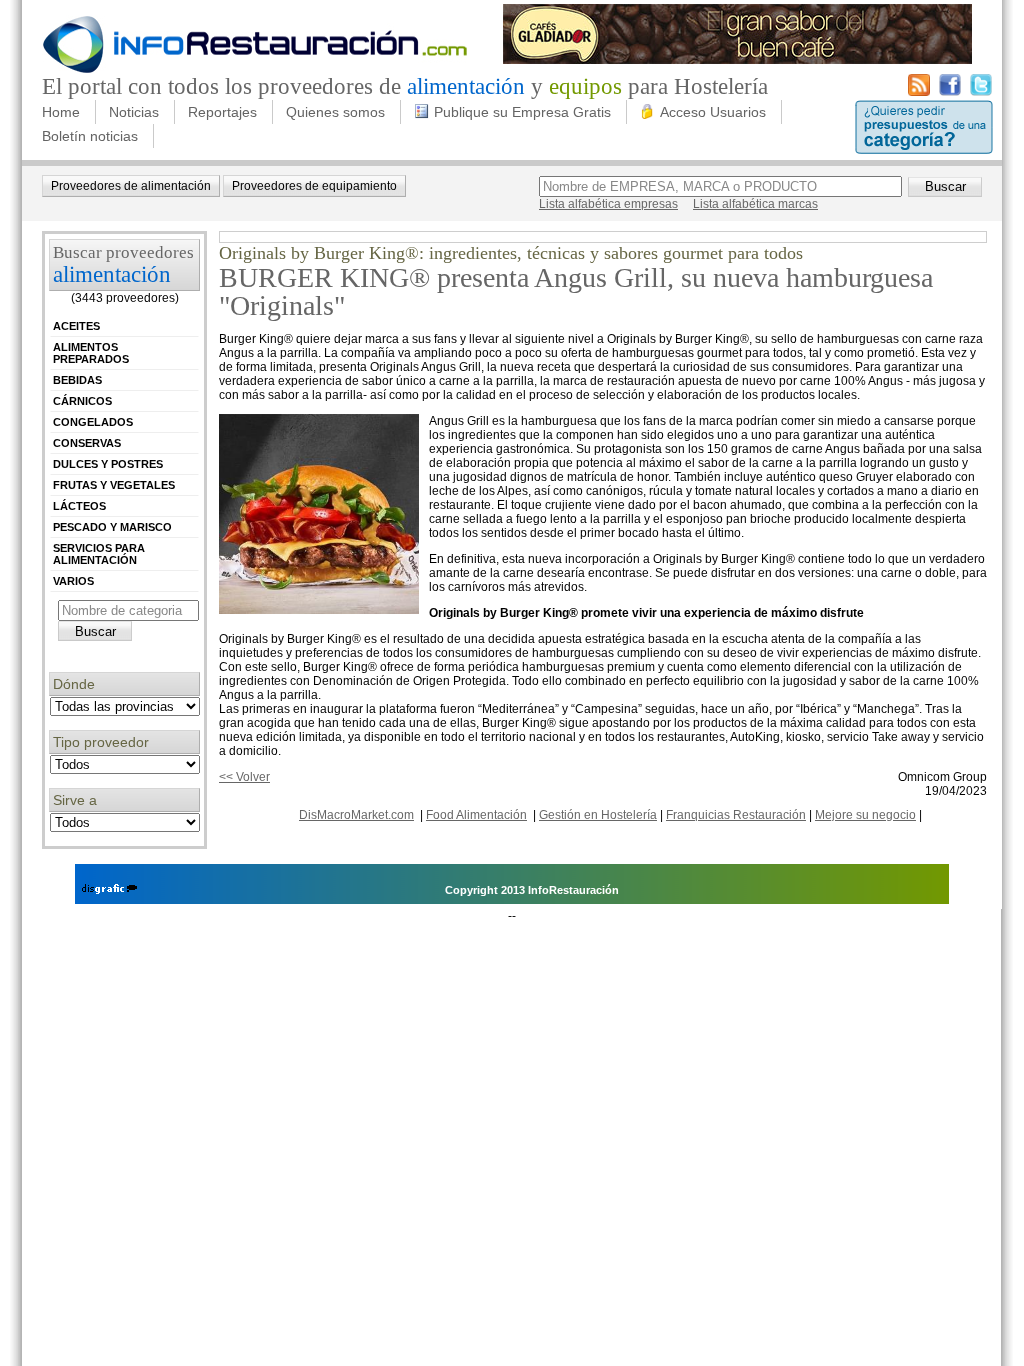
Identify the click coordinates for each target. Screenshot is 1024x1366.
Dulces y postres (108, 464)
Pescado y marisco (112, 527)
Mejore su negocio (865, 815)
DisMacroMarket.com (356, 815)
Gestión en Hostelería (598, 815)
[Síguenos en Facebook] (950, 92)
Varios (73, 581)
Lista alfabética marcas (755, 204)
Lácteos (79, 506)
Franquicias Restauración (736, 815)
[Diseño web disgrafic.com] (109, 890)
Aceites (76, 326)
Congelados (93, 422)
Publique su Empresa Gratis (522, 112)
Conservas (87, 443)
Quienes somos (335, 112)
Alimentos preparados (91, 353)
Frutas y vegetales (114, 485)
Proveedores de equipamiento (314, 186)
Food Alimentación (476, 815)
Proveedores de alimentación (131, 186)
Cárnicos (82, 401)
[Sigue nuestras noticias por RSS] (919, 92)
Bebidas (77, 380)
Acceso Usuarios (713, 112)
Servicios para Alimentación (99, 554)
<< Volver (244, 777)
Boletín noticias (90, 136)
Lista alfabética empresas (608, 204)
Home (61, 112)
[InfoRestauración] (255, 70)
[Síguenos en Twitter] (981, 92)
